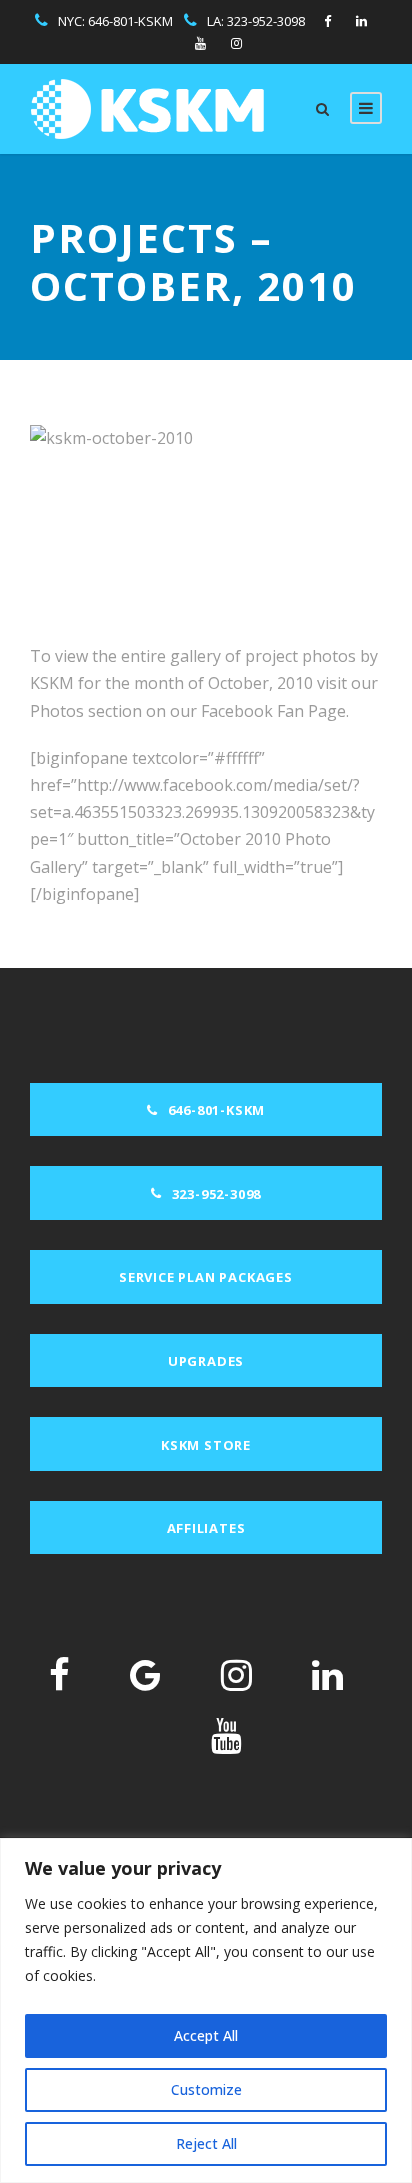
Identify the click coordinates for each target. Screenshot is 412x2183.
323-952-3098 (266, 21)
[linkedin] (361, 21)
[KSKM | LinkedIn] (327, 1674)
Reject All (206, 2143)
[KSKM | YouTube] (226, 1735)
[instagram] (236, 43)
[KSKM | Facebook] (59, 1674)
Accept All (206, 2035)
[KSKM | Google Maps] (145, 1674)
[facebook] (327, 21)
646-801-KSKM (130, 21)
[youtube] (200, 43)
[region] (206, 2010)
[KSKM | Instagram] (236, 1674)
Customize (206, 2089)
